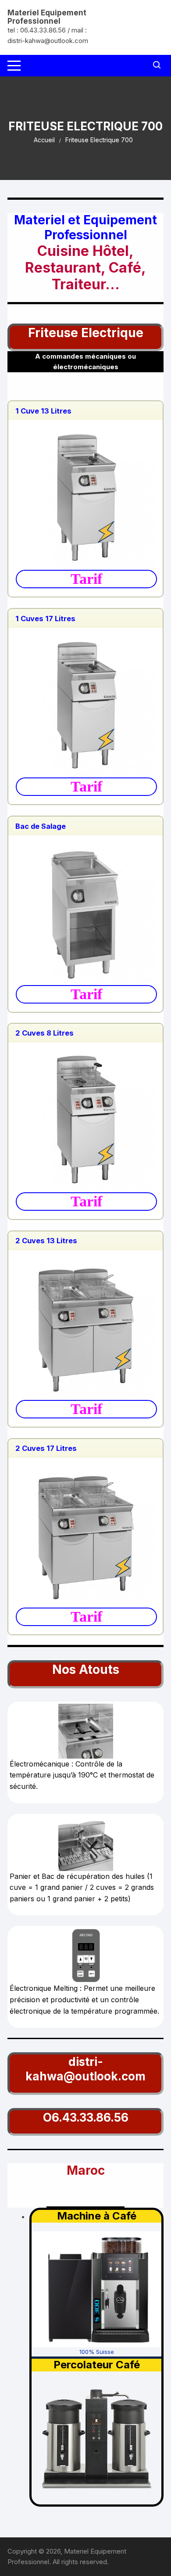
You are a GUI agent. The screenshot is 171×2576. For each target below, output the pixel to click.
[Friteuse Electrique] (85, 497)
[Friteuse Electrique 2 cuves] (85, 1119)
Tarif (86, 579)
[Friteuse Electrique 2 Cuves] (85, 1327)
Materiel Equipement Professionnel (47, 17)
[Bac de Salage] (85, 912)
